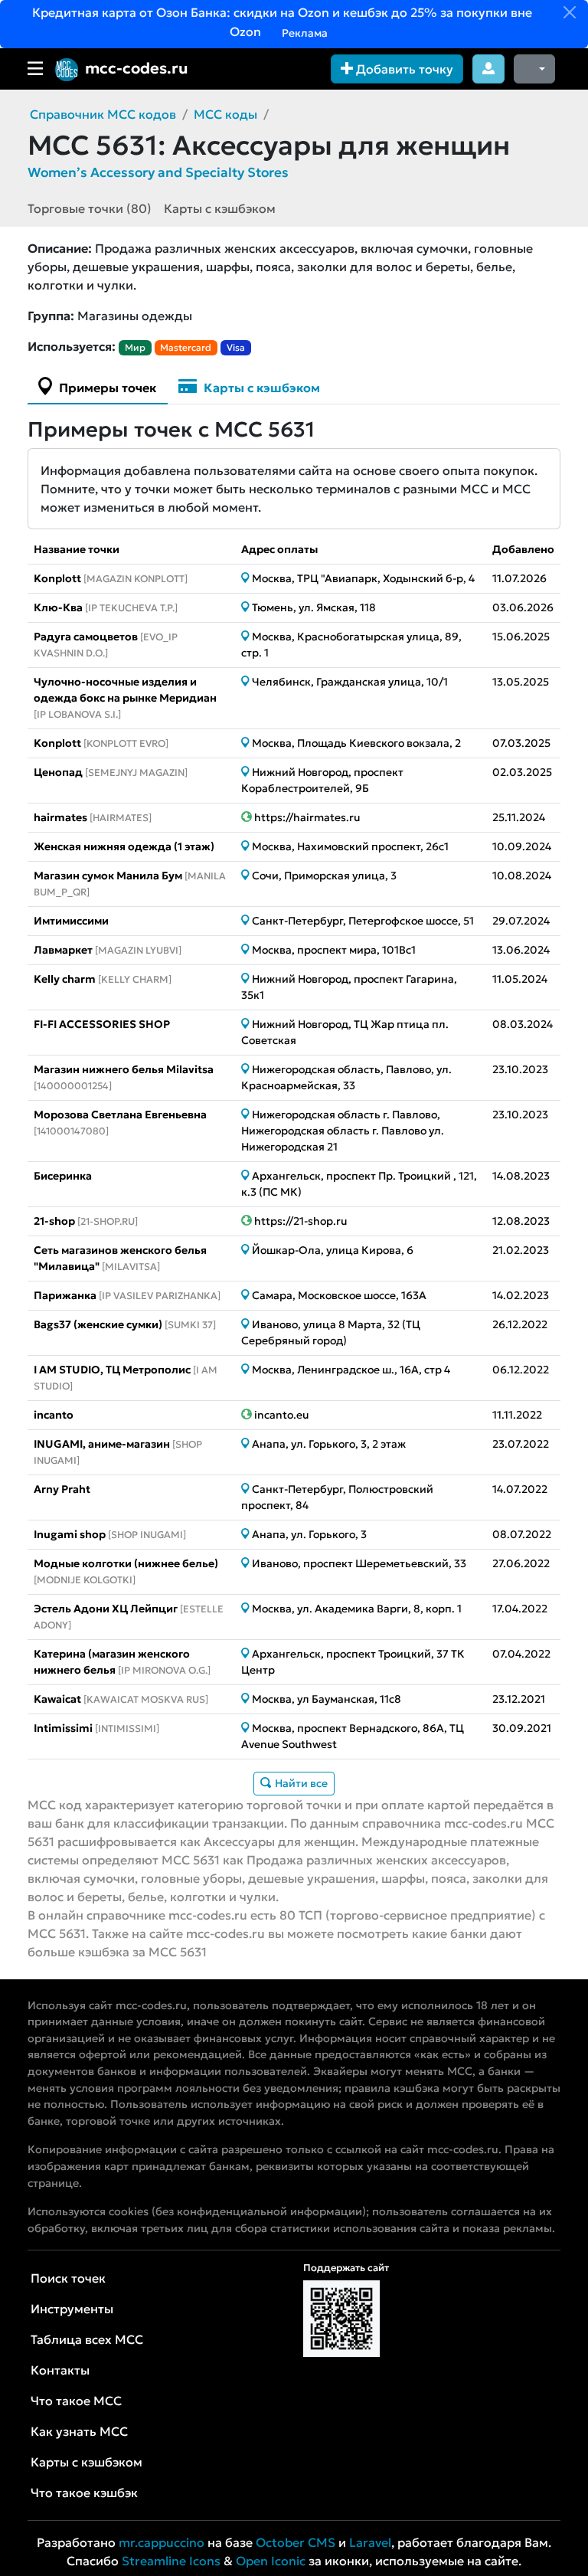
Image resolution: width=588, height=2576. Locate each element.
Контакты (60, 2370)
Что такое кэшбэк (84, 2493)
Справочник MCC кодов (103, 114)
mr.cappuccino (162, 2542)
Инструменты (72, 2309)
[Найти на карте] (247, 578)
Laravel (370, 2542)
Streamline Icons (171, 2561)
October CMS (296, 2542)
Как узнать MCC (79, 2431)
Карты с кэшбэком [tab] (260, 388)
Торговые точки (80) (90, 208)
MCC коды (225, 114)
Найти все (300, 1783)
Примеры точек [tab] (106, 388)
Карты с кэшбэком (220, 208)
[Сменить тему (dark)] (534, 69)
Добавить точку (403, 69)
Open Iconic (271, 2561)
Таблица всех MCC (87, 2339)
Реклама (304, 33)
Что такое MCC (76, 2401)
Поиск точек (68, 2278)
